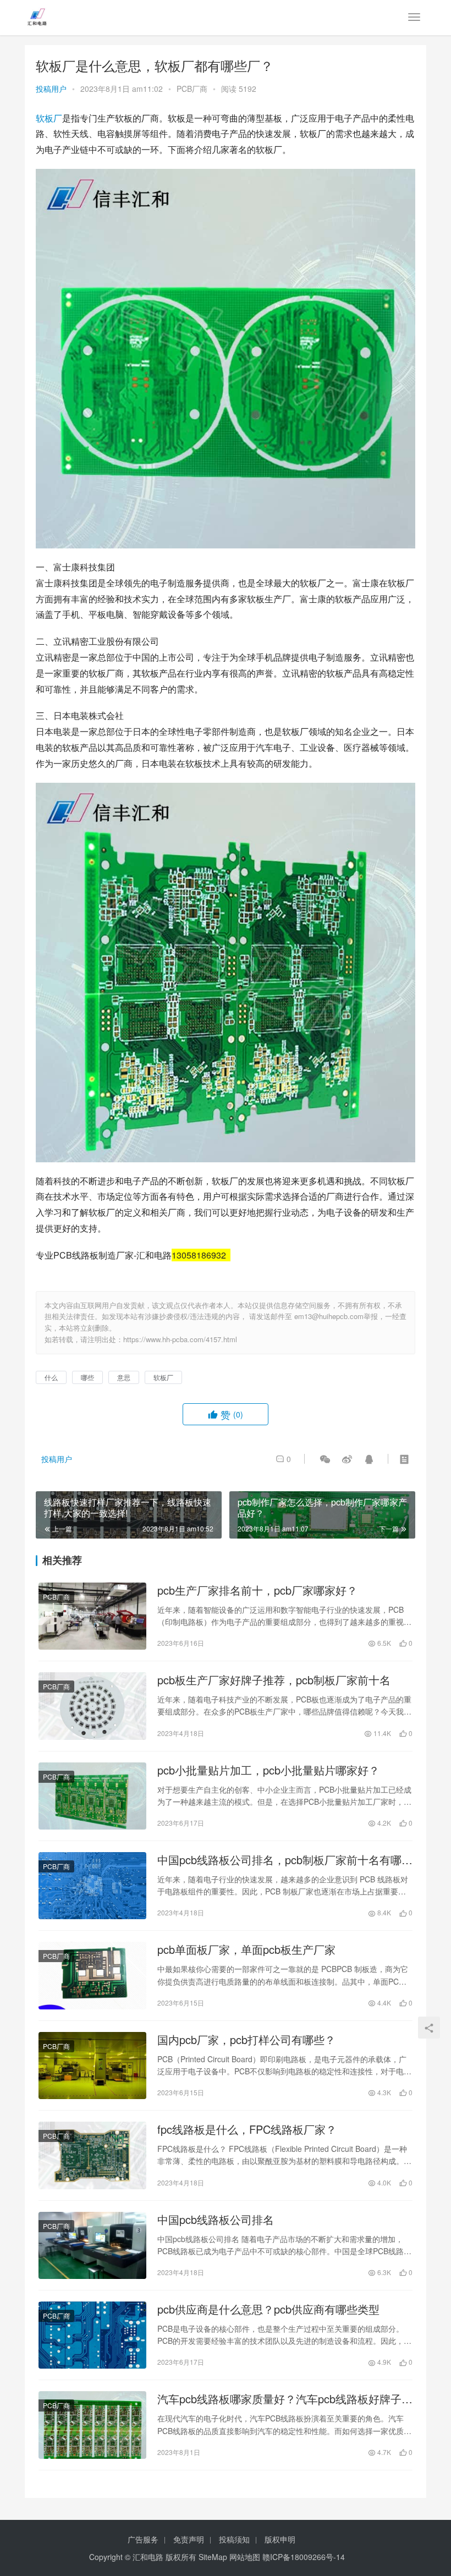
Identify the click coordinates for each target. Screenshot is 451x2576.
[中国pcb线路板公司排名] (92, 2245)
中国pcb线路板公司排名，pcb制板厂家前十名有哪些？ (279, 1860)
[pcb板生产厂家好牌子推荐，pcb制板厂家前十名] (92, 1706)
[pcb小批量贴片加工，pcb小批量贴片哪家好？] (92, 1796)
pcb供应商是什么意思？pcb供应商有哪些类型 (268, 2309)
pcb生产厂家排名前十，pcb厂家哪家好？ (257, 1590)
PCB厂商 (192, 89)
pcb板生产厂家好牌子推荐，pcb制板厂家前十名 (274, 1680)
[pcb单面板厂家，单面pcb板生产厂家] (92, 1975)
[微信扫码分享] (325, 1459)
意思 (124, 1377)
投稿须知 (234, 2539)
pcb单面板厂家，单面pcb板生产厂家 (246, 1949)
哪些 (87, 1377)
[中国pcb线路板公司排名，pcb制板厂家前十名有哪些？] (92, 1886)
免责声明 (189, 2539)
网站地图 (245, 2557)
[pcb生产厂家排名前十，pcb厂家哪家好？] (92, 1616)
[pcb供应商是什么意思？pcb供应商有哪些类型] (92, 2335)
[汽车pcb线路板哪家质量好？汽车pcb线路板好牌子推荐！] (92, 2425)
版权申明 (280, 2539)
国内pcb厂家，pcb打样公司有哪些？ (246, 2040)
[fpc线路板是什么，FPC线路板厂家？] (92, 2155)
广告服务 (143, 2539)
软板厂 (49, 118)
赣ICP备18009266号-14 (304, 2557)
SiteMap (213, 2557)
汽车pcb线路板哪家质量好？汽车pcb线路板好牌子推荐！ (285, 2399)
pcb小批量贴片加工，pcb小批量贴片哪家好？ (268, 1770)
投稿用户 (51, 89)
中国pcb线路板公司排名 (216, 2220)
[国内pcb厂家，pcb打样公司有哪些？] (92, 2066)
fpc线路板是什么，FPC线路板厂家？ (247, 2129)
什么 (51, 1377)
